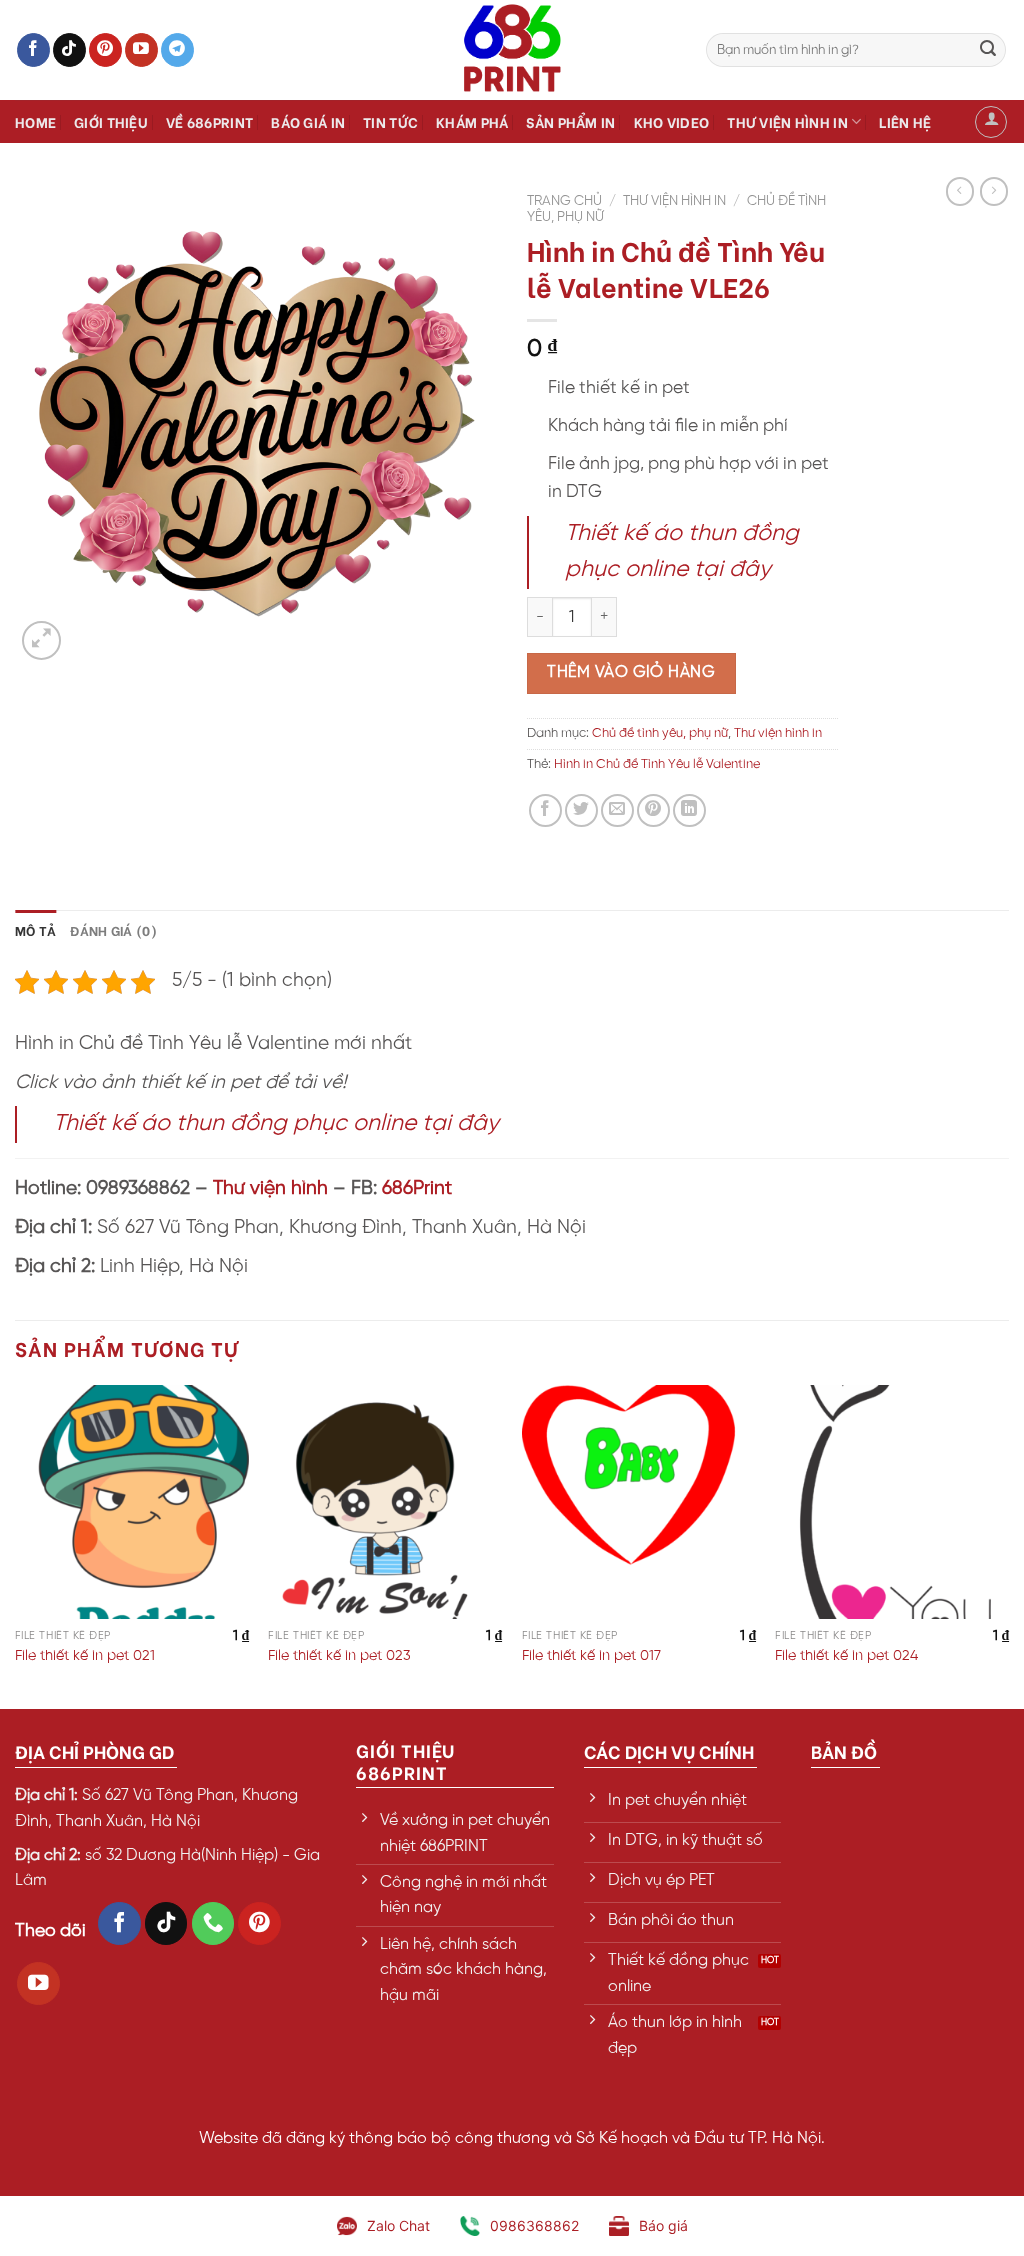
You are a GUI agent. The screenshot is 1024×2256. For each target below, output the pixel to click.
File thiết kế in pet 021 (85, 1656)
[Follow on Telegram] (177, 50)
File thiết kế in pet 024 (846, 1656)
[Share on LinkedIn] (689, 810)
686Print (417, 1189)
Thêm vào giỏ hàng (631, 672)
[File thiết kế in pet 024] (892, 1502)
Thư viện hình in (787, 121)
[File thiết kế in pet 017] (639, 1502)
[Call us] (213, 1923)
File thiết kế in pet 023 (339, 1656)
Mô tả (35, 930)
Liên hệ (905, 121)
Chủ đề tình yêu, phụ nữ (660, 733)
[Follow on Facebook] (33, 50)
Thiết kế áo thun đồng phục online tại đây (276, 1124)
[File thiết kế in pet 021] (132, 1502)
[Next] (1008, 1545)
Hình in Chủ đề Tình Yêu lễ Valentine (657, 764)
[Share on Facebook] (545, 810)
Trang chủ (564, 201)
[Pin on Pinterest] (653, 810)
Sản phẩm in (570, 121)
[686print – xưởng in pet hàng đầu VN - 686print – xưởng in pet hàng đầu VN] (512, 50)
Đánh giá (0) (113, 930)
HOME (35, 121)
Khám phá (472, 121)
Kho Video (672, 121)
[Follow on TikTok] (69, 50)
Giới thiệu (111, 121)
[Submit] (988, 50)
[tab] (35, 930)
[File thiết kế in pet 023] (385, 1502)
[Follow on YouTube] (141, 50)
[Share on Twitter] (581, 810)
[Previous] (16, 1545)
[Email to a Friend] (617, 810)
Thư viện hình (270, 1189)
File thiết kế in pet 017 (591, 1656)
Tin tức (390, 121)
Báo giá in (308, 121)
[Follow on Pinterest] (105, 50)
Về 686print (209, 121)
